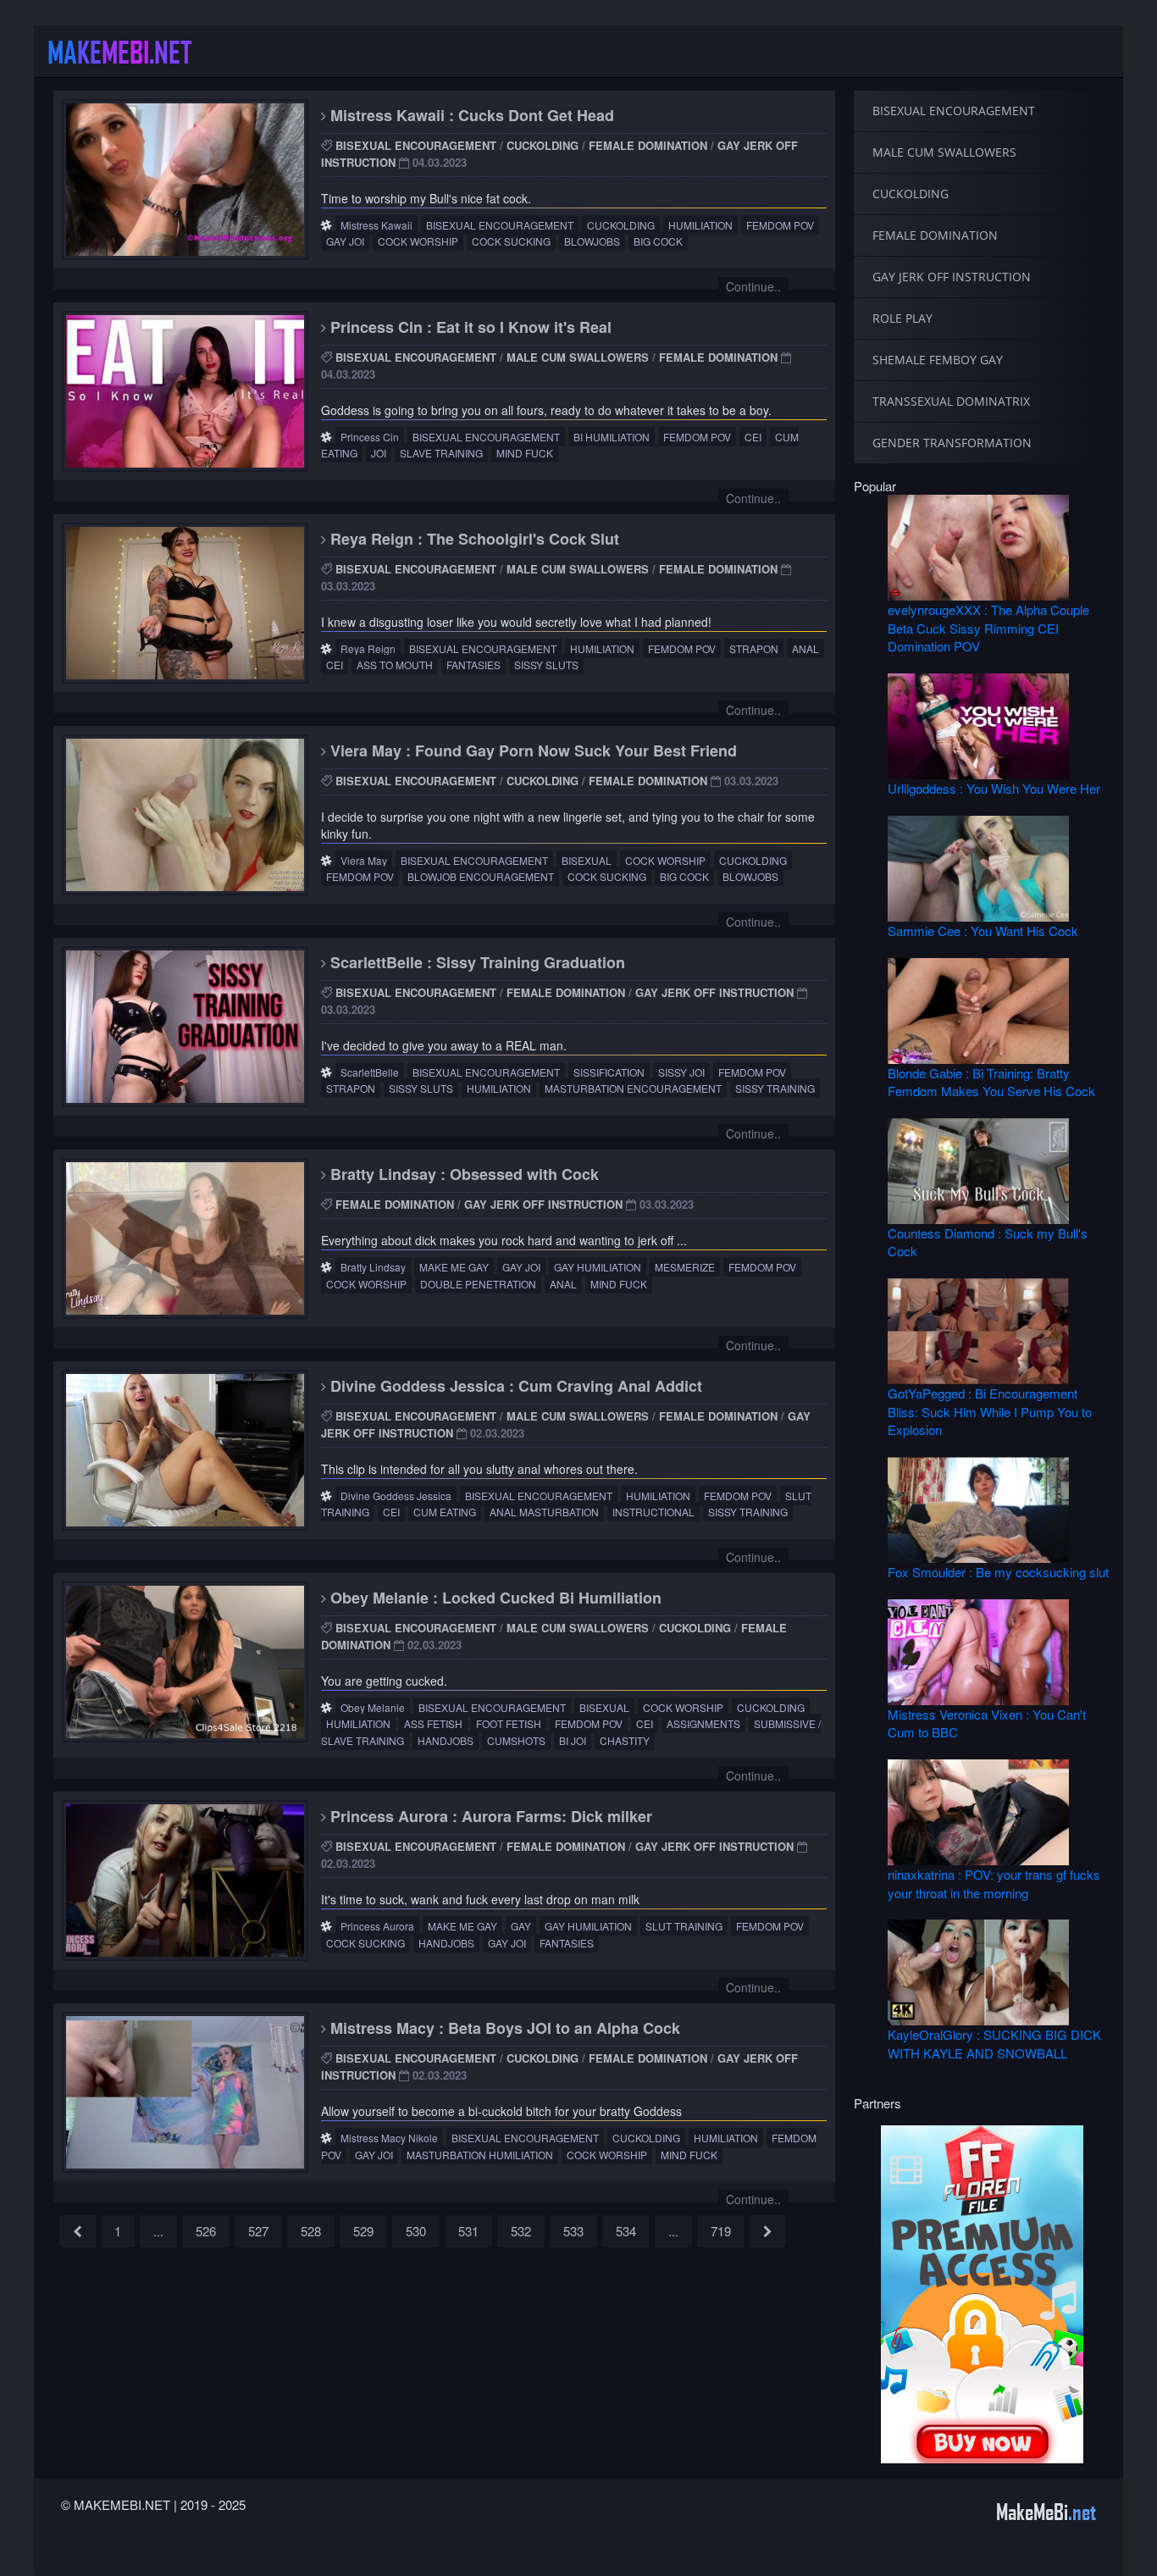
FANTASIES (473, 665)
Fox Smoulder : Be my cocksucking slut (998, 1572)
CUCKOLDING (543, 145)
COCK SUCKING (511, 241)
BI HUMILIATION (612, 437)
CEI (753, 437)
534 (626, 2231)
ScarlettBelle (370, 1072)
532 (521, 2231)
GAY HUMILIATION (598, 1267)
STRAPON (754, 648)
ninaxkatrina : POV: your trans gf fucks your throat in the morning (994, 1883)
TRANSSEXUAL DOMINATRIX (951, 401)
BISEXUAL (587, 860)
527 (258, 2231)
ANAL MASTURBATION (544, 1512)
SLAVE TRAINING (441, 453)
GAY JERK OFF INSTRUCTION (714, 992)
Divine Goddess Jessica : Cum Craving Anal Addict (514, 1386)
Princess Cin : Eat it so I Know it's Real (469, 327)
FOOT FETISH (509, 1723)
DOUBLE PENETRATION (478, 1284)
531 (468, 2231)
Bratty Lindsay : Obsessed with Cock (462, 1174)
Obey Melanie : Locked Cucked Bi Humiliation (494, 1598)
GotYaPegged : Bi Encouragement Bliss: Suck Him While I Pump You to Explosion (990, 1411)
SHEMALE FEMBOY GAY (938, 360)
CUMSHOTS (516, 1740)
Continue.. (753, 286)
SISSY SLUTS (546, 665)
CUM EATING (445, 1512)
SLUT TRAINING (684, 1926)
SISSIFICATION (609, 1072)
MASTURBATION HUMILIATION (480, 2155)
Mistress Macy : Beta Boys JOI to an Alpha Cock (503, 2028)
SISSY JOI (681, 1072)
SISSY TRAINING (775, 1088)
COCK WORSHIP (418, 241)
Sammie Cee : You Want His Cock (983, 931)
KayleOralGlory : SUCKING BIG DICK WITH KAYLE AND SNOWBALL (994, 2043)
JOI (379, 453)
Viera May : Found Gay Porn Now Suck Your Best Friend (531, 751)
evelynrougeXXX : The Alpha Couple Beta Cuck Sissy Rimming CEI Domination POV (988, 628)
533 (573, 2231)
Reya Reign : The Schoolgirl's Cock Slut (473, 539)
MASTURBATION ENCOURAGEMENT (633, 1088)
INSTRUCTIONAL (653, 1512)
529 (363, 2231)
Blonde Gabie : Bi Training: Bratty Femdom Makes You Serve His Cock (991, 1082)
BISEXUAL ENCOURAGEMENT (416, 145)
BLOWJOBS (592, 241)
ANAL (805, 648)
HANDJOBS (446, 1740)
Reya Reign (368, 648)
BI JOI (573, 1740)
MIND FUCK (525, 453)
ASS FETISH (433, 1723)
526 (206, 2231)
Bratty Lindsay (373, 1267)
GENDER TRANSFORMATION (952, 443)
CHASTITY (625, 1740)
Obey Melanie (373, 1707)
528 (311, 2231)
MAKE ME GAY (454, 1267)
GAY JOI (345, 241)
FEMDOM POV (780, 225)
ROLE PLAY (902, 318)
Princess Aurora (377, 1926)
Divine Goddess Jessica (396, 1496)
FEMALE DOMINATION (648, 145)
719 (721, 2231)
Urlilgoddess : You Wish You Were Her (994, 788)
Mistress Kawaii (376, 225)
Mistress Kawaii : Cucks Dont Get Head (470, 115)
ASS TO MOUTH (395, 665)
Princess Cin (370, 437)
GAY (521, 1926)
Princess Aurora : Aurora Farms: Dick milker (489, 1816)
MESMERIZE (685, 1267)
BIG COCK (658, 241)
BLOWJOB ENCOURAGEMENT (481, 876)
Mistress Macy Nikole (389, 2138)
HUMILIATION (700, 225)
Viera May (364, 860)
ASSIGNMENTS (703, 1723)
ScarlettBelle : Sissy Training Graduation (476, 962)
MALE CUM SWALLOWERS (578, 357)
